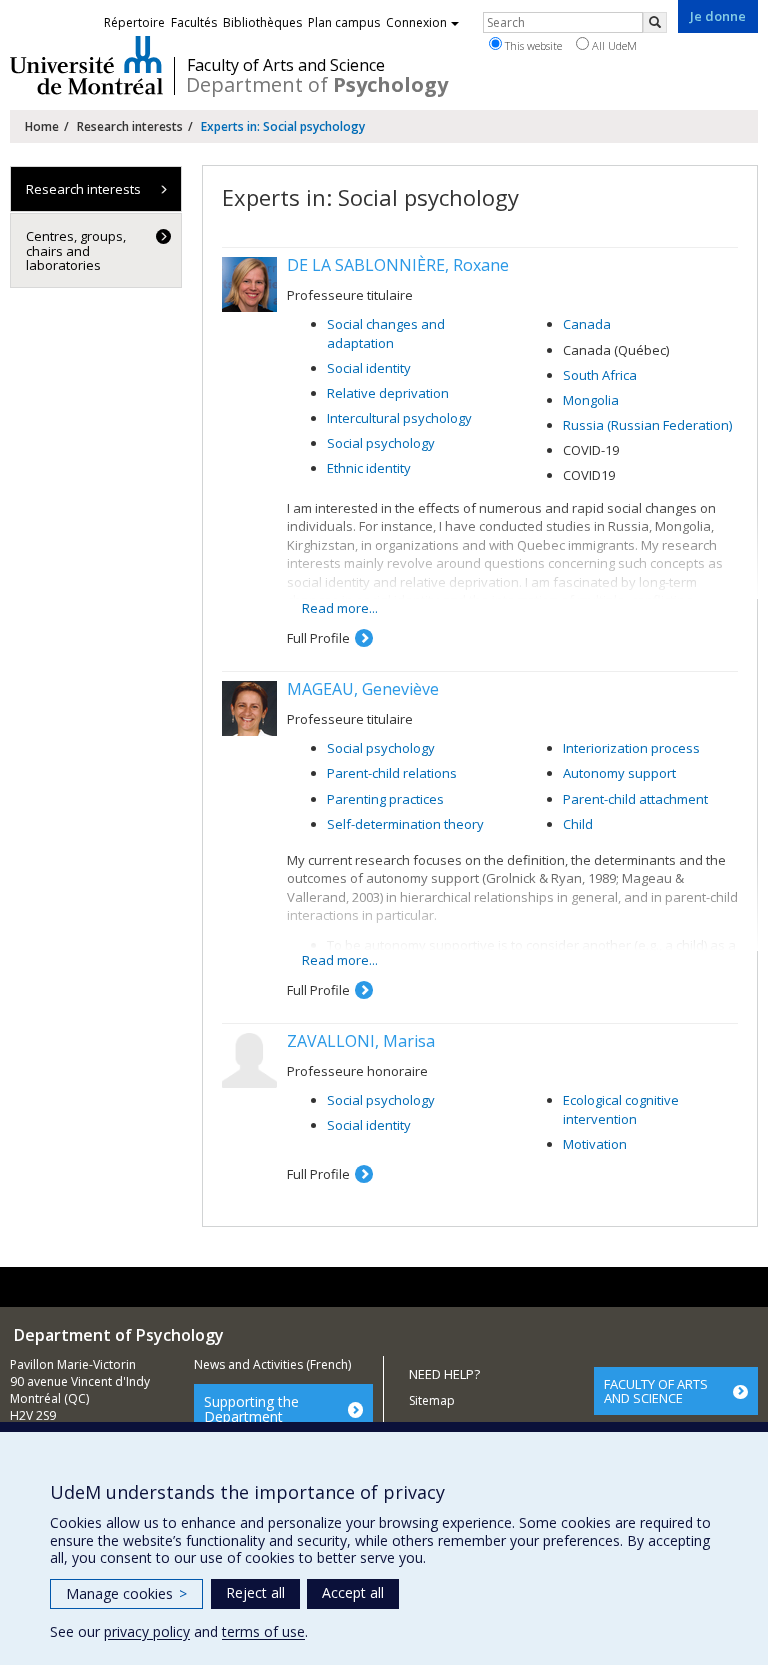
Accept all (353, 1592)
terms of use (263, 1631)
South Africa (600, 375)
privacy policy (147, 1631)
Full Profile (318, 638)
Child (578, 824)
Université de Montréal (86, 65)
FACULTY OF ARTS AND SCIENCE (656, 1391)
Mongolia (591, 400)
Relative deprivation (388, 393)
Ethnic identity (369, 468)
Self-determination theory (405, 824)
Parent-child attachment (635, 799)
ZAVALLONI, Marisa (361, 1041)
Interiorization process (631, 748)
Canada (587, 324)
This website (532, 45)
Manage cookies (126, 1593)
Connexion (416, 22)
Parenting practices (385, 799)
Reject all (255, 1592)
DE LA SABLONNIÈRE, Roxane (398, 265)
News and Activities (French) (272, 1364)
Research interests (130, 126)
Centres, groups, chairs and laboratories (76, 250)
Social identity (369, 368)
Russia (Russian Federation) (647, 425)
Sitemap (432, 1400)
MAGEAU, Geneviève (363, 689)
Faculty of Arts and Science (286, 65)
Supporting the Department (251, 1409)
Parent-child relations (392, 773)
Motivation (595, 1144)
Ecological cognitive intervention (621, 1109)
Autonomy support (619, 773)
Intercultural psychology (399, 418)
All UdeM (613, 45)
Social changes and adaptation (386, 333)
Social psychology (381, 443)
